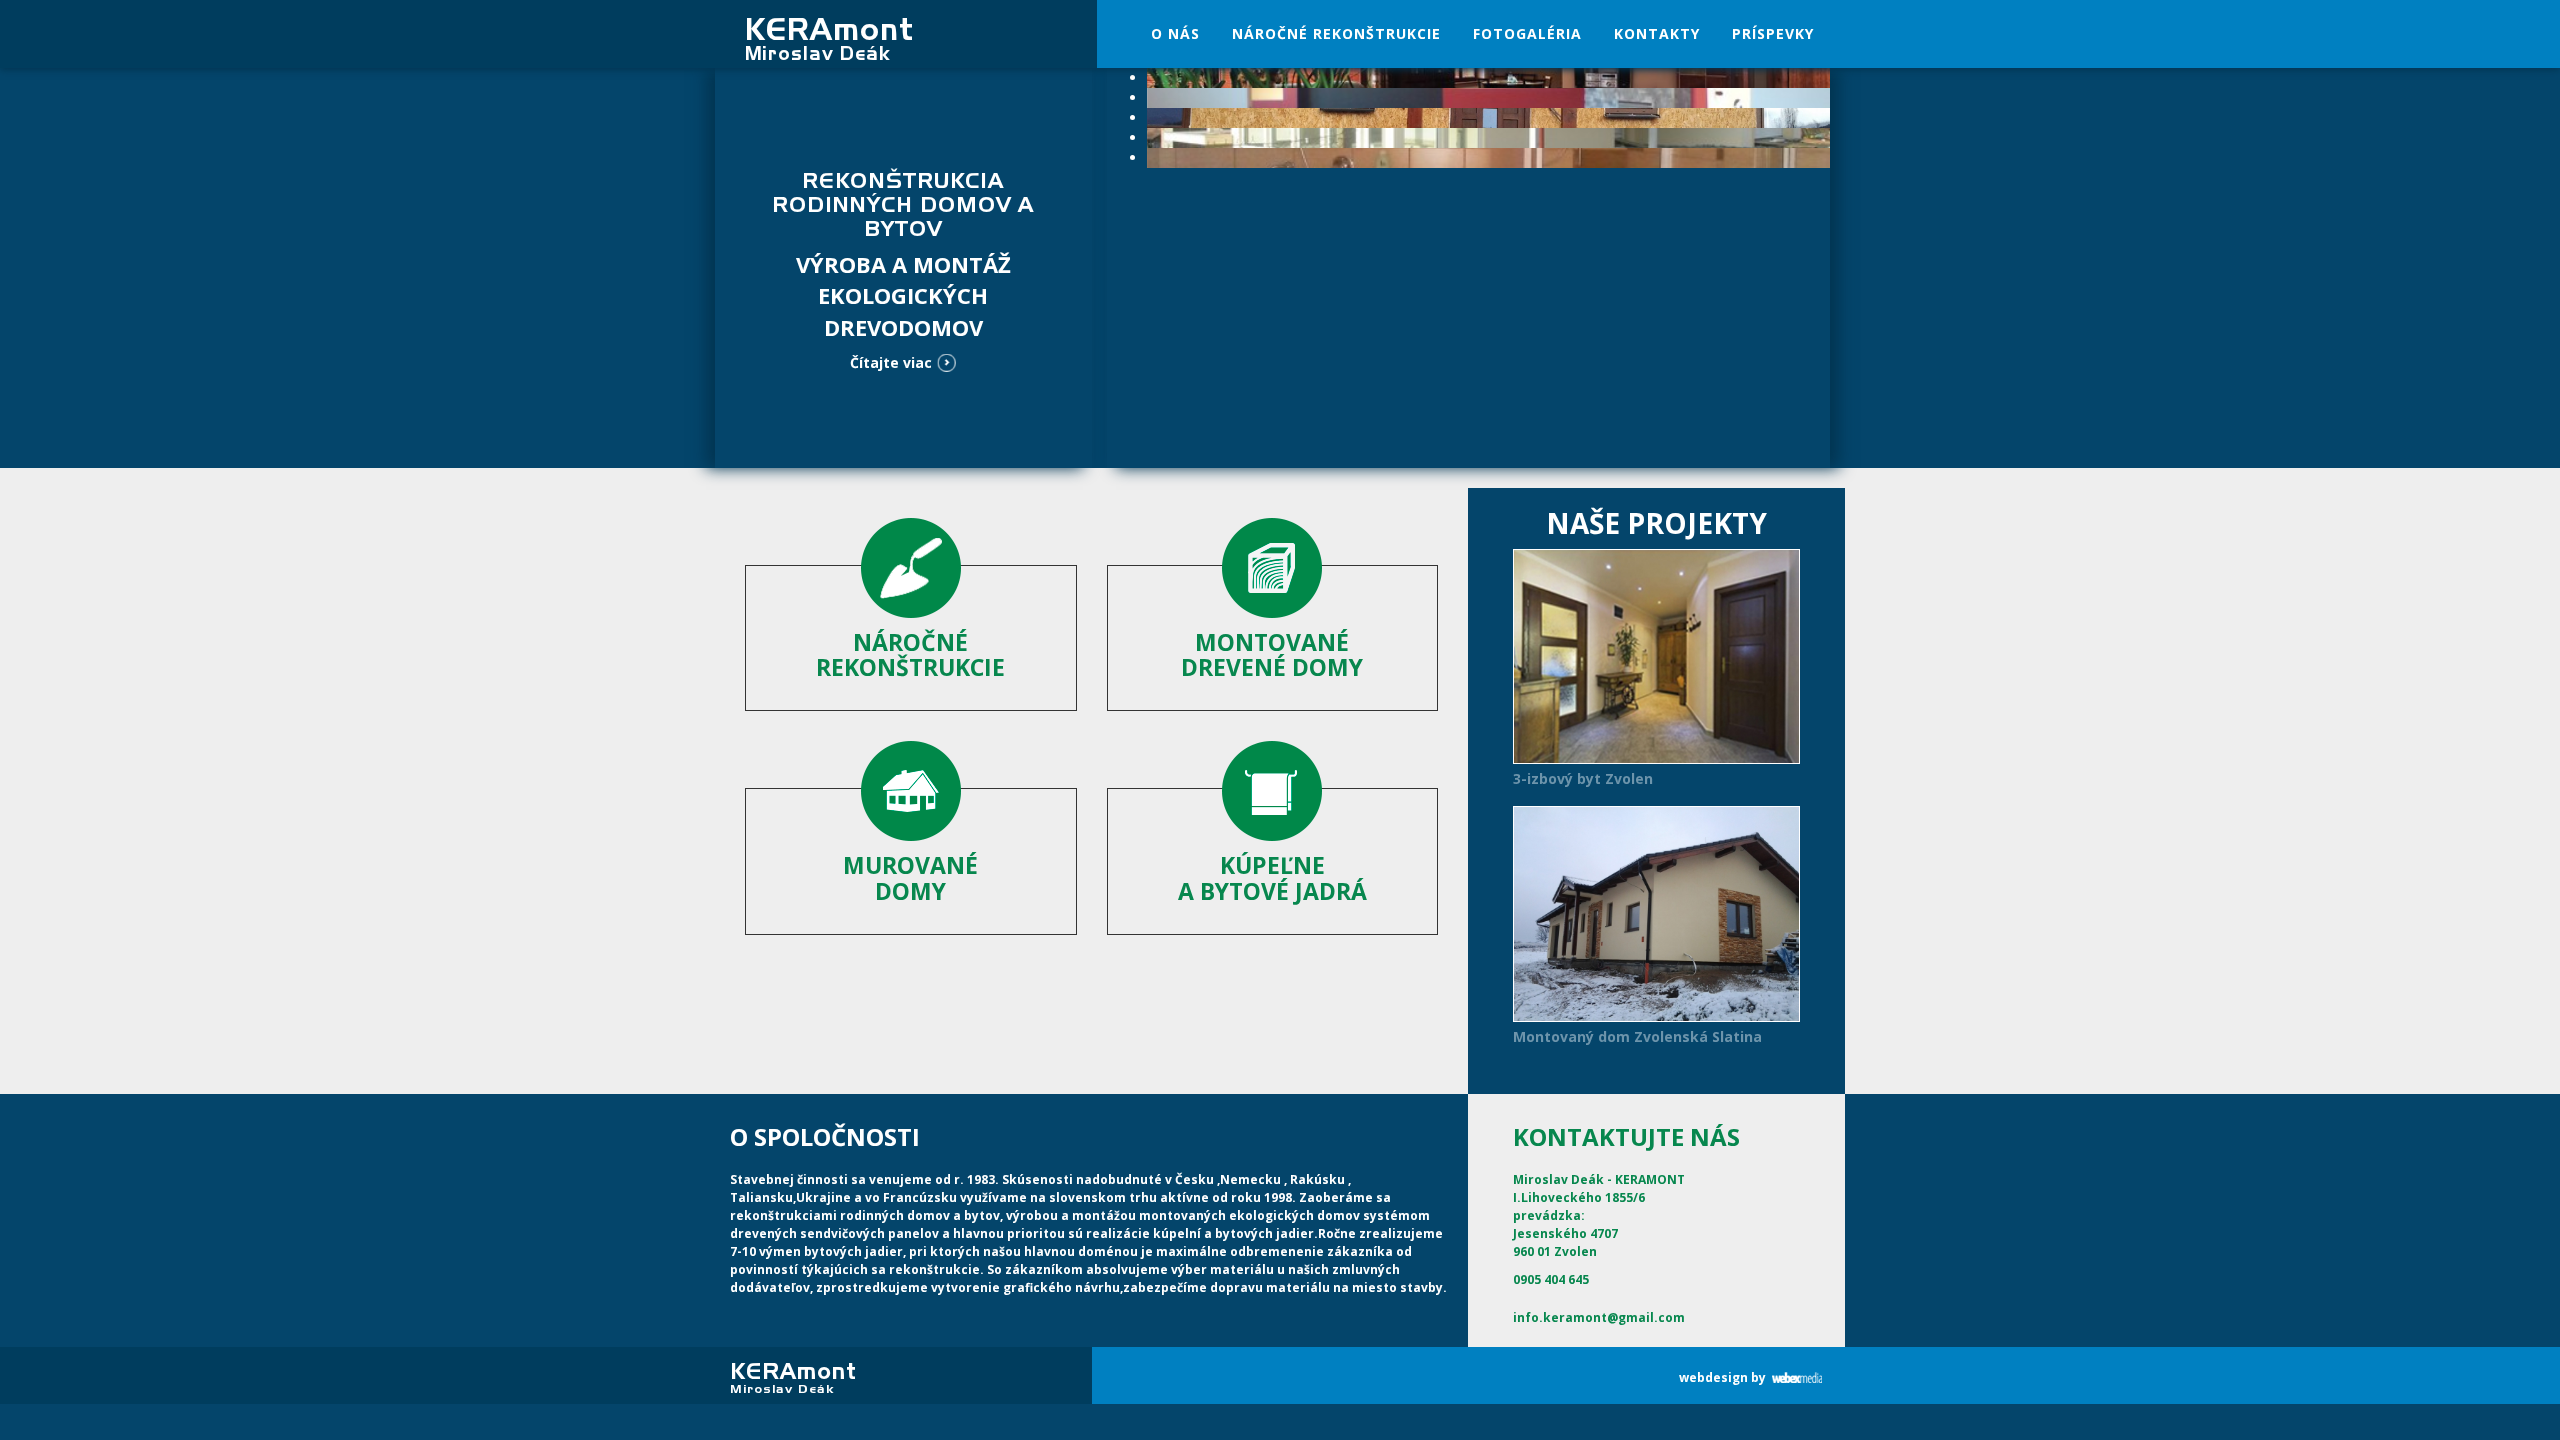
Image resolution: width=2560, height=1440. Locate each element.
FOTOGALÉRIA (1527, 33)
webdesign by (1722, 1377)
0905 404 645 (1551, 1279)
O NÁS (1175, 33)
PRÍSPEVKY (1773, 33)
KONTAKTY (1657, 33)
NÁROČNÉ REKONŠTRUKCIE (1336, 33)
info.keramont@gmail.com (1599, 1317)
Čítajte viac (891, 362)
